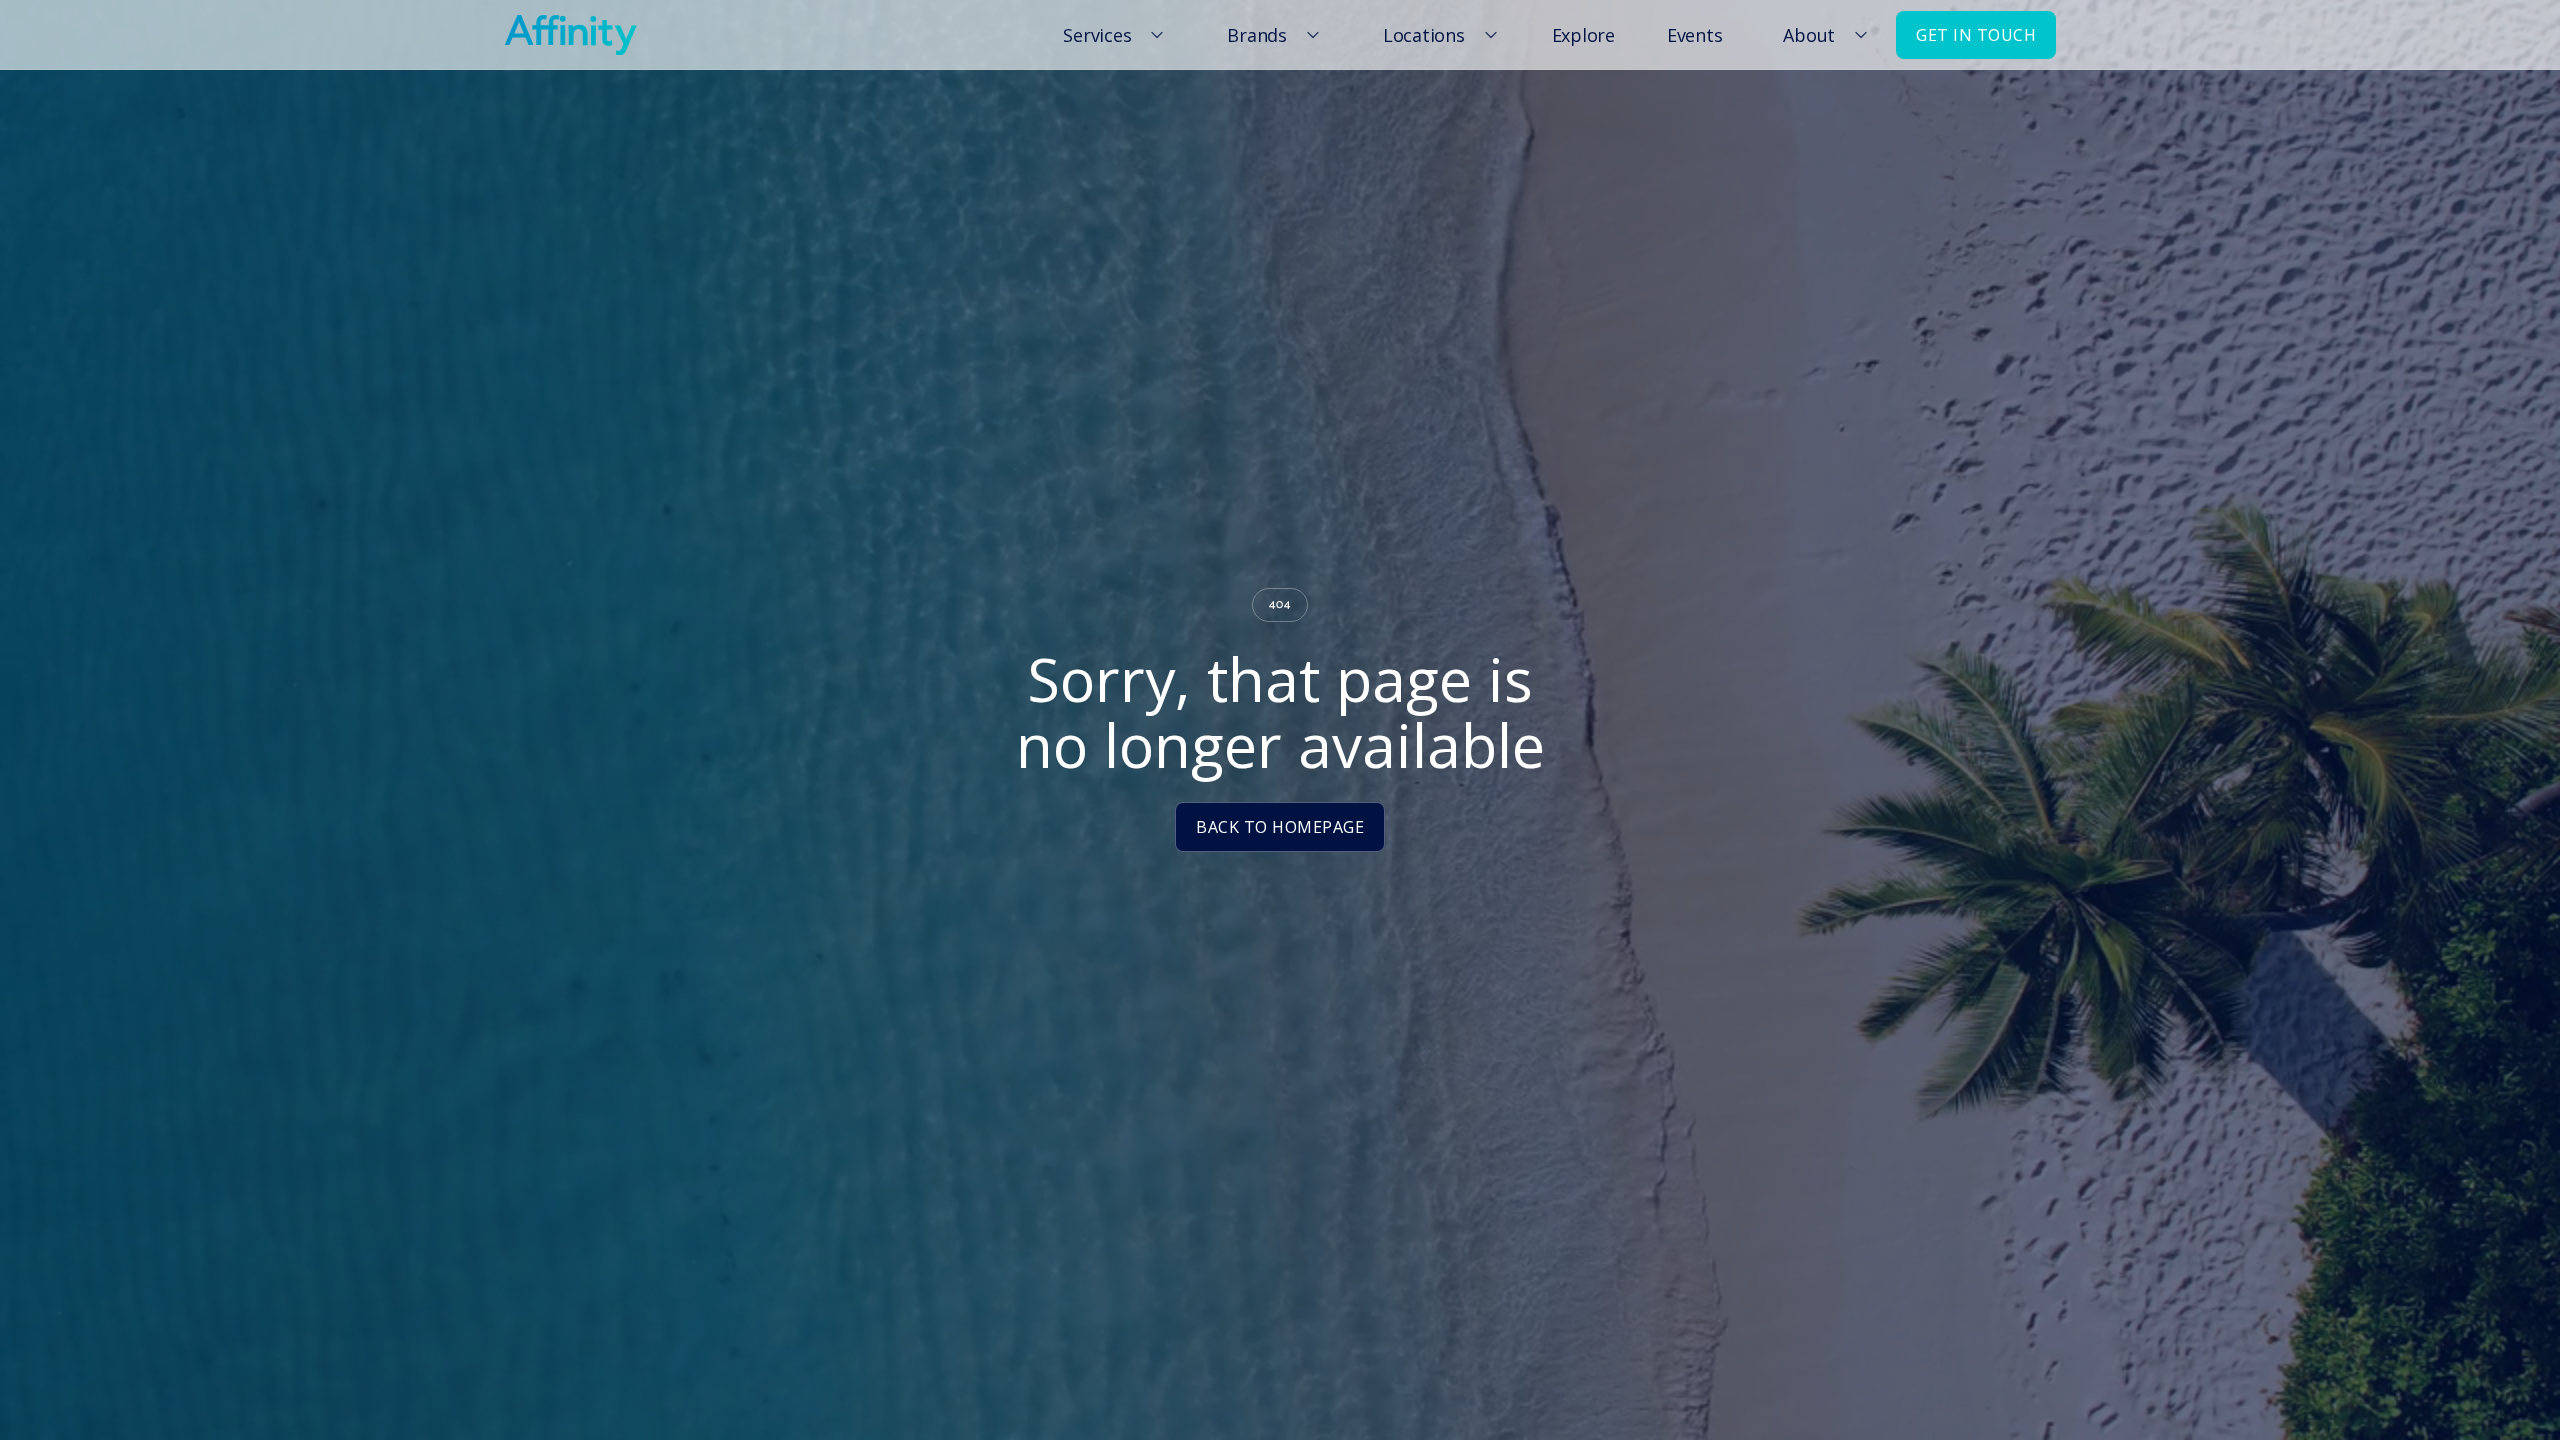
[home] (570, 35)
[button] (1110, 35)
